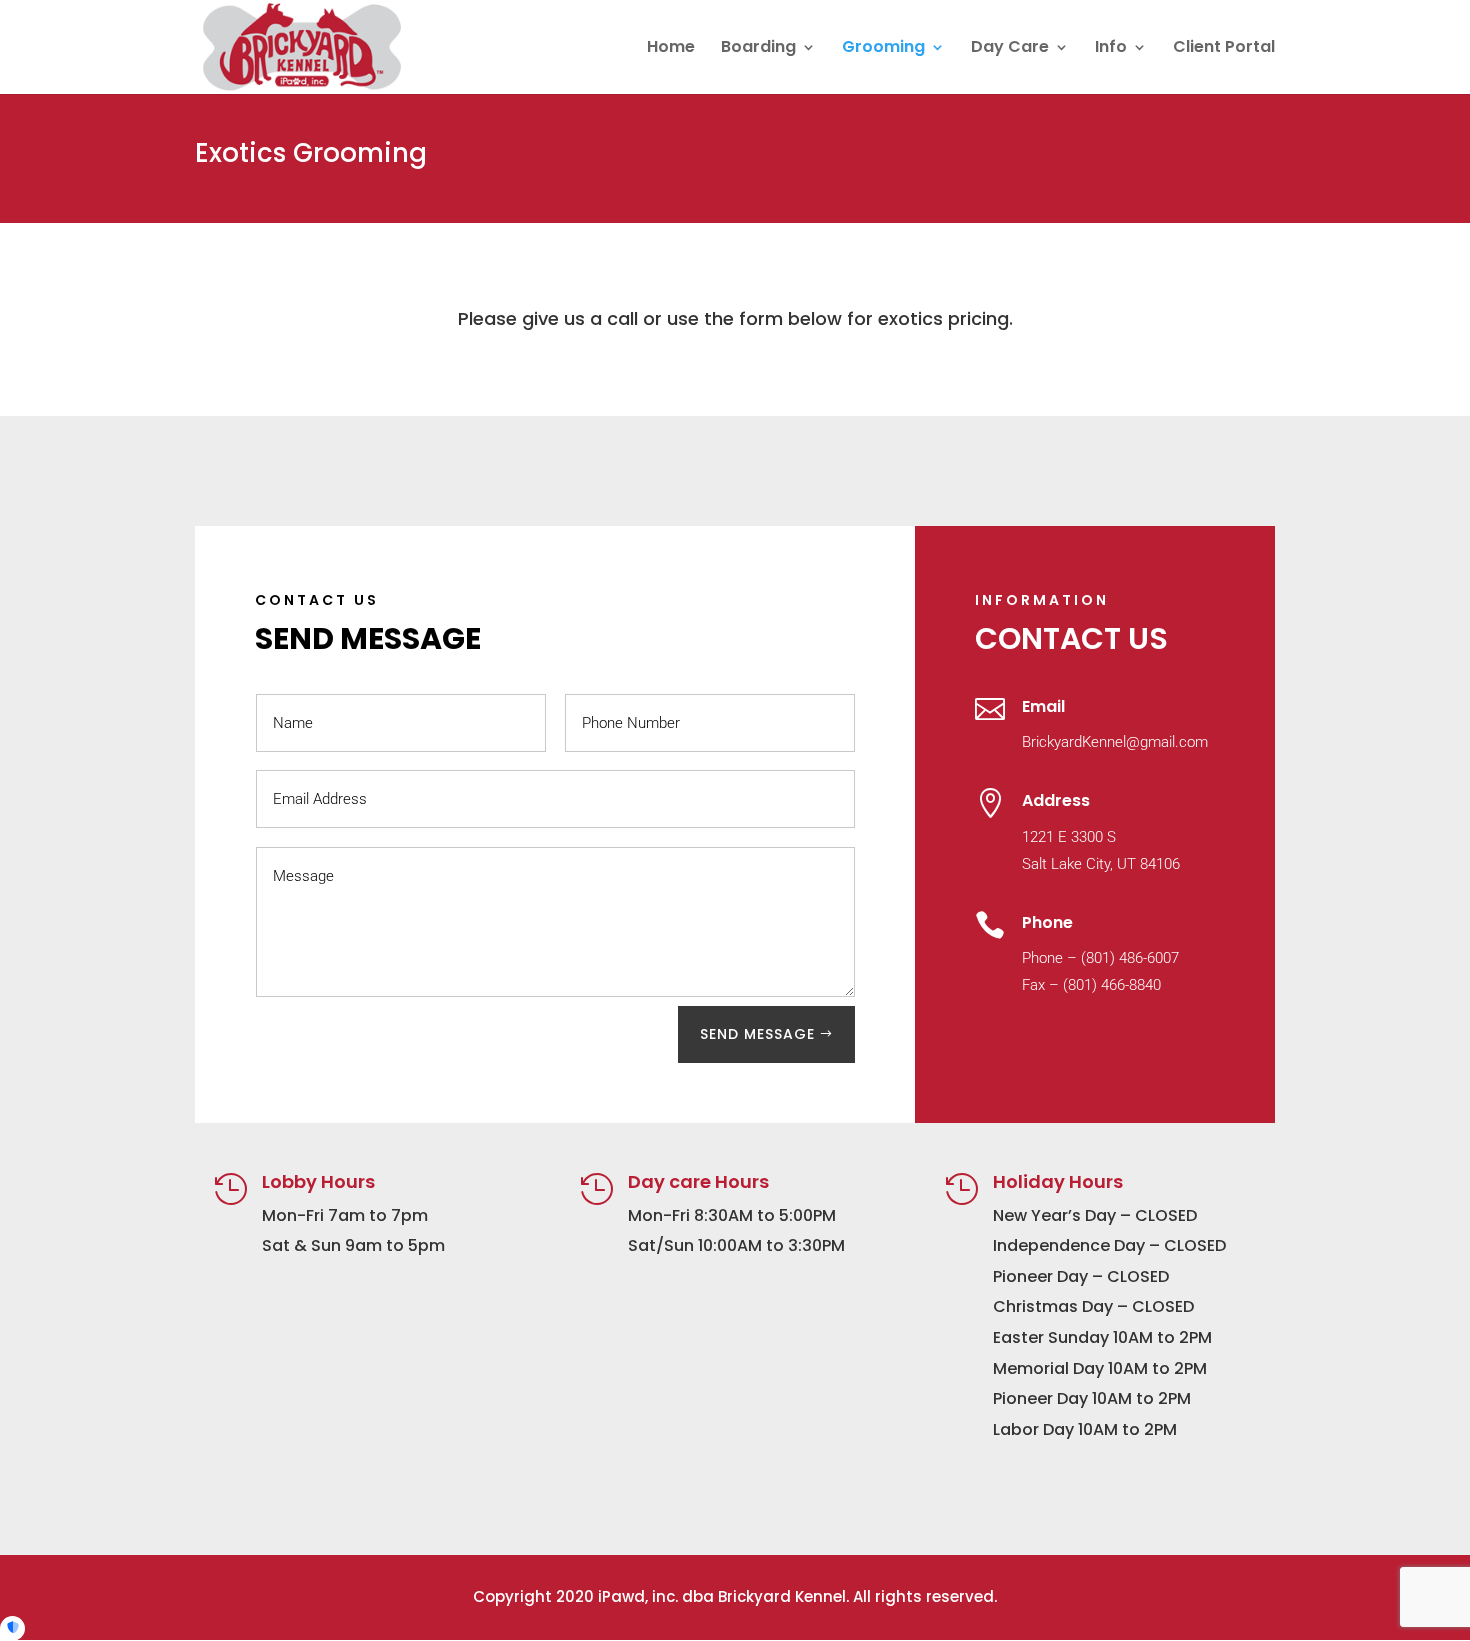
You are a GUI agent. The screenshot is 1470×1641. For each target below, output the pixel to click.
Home (671, 49)
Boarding (758, 49)
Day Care (1010, 49)
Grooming (883, 49)
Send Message (757, 1034)
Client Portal (1224, 49)
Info (1111, 49)
